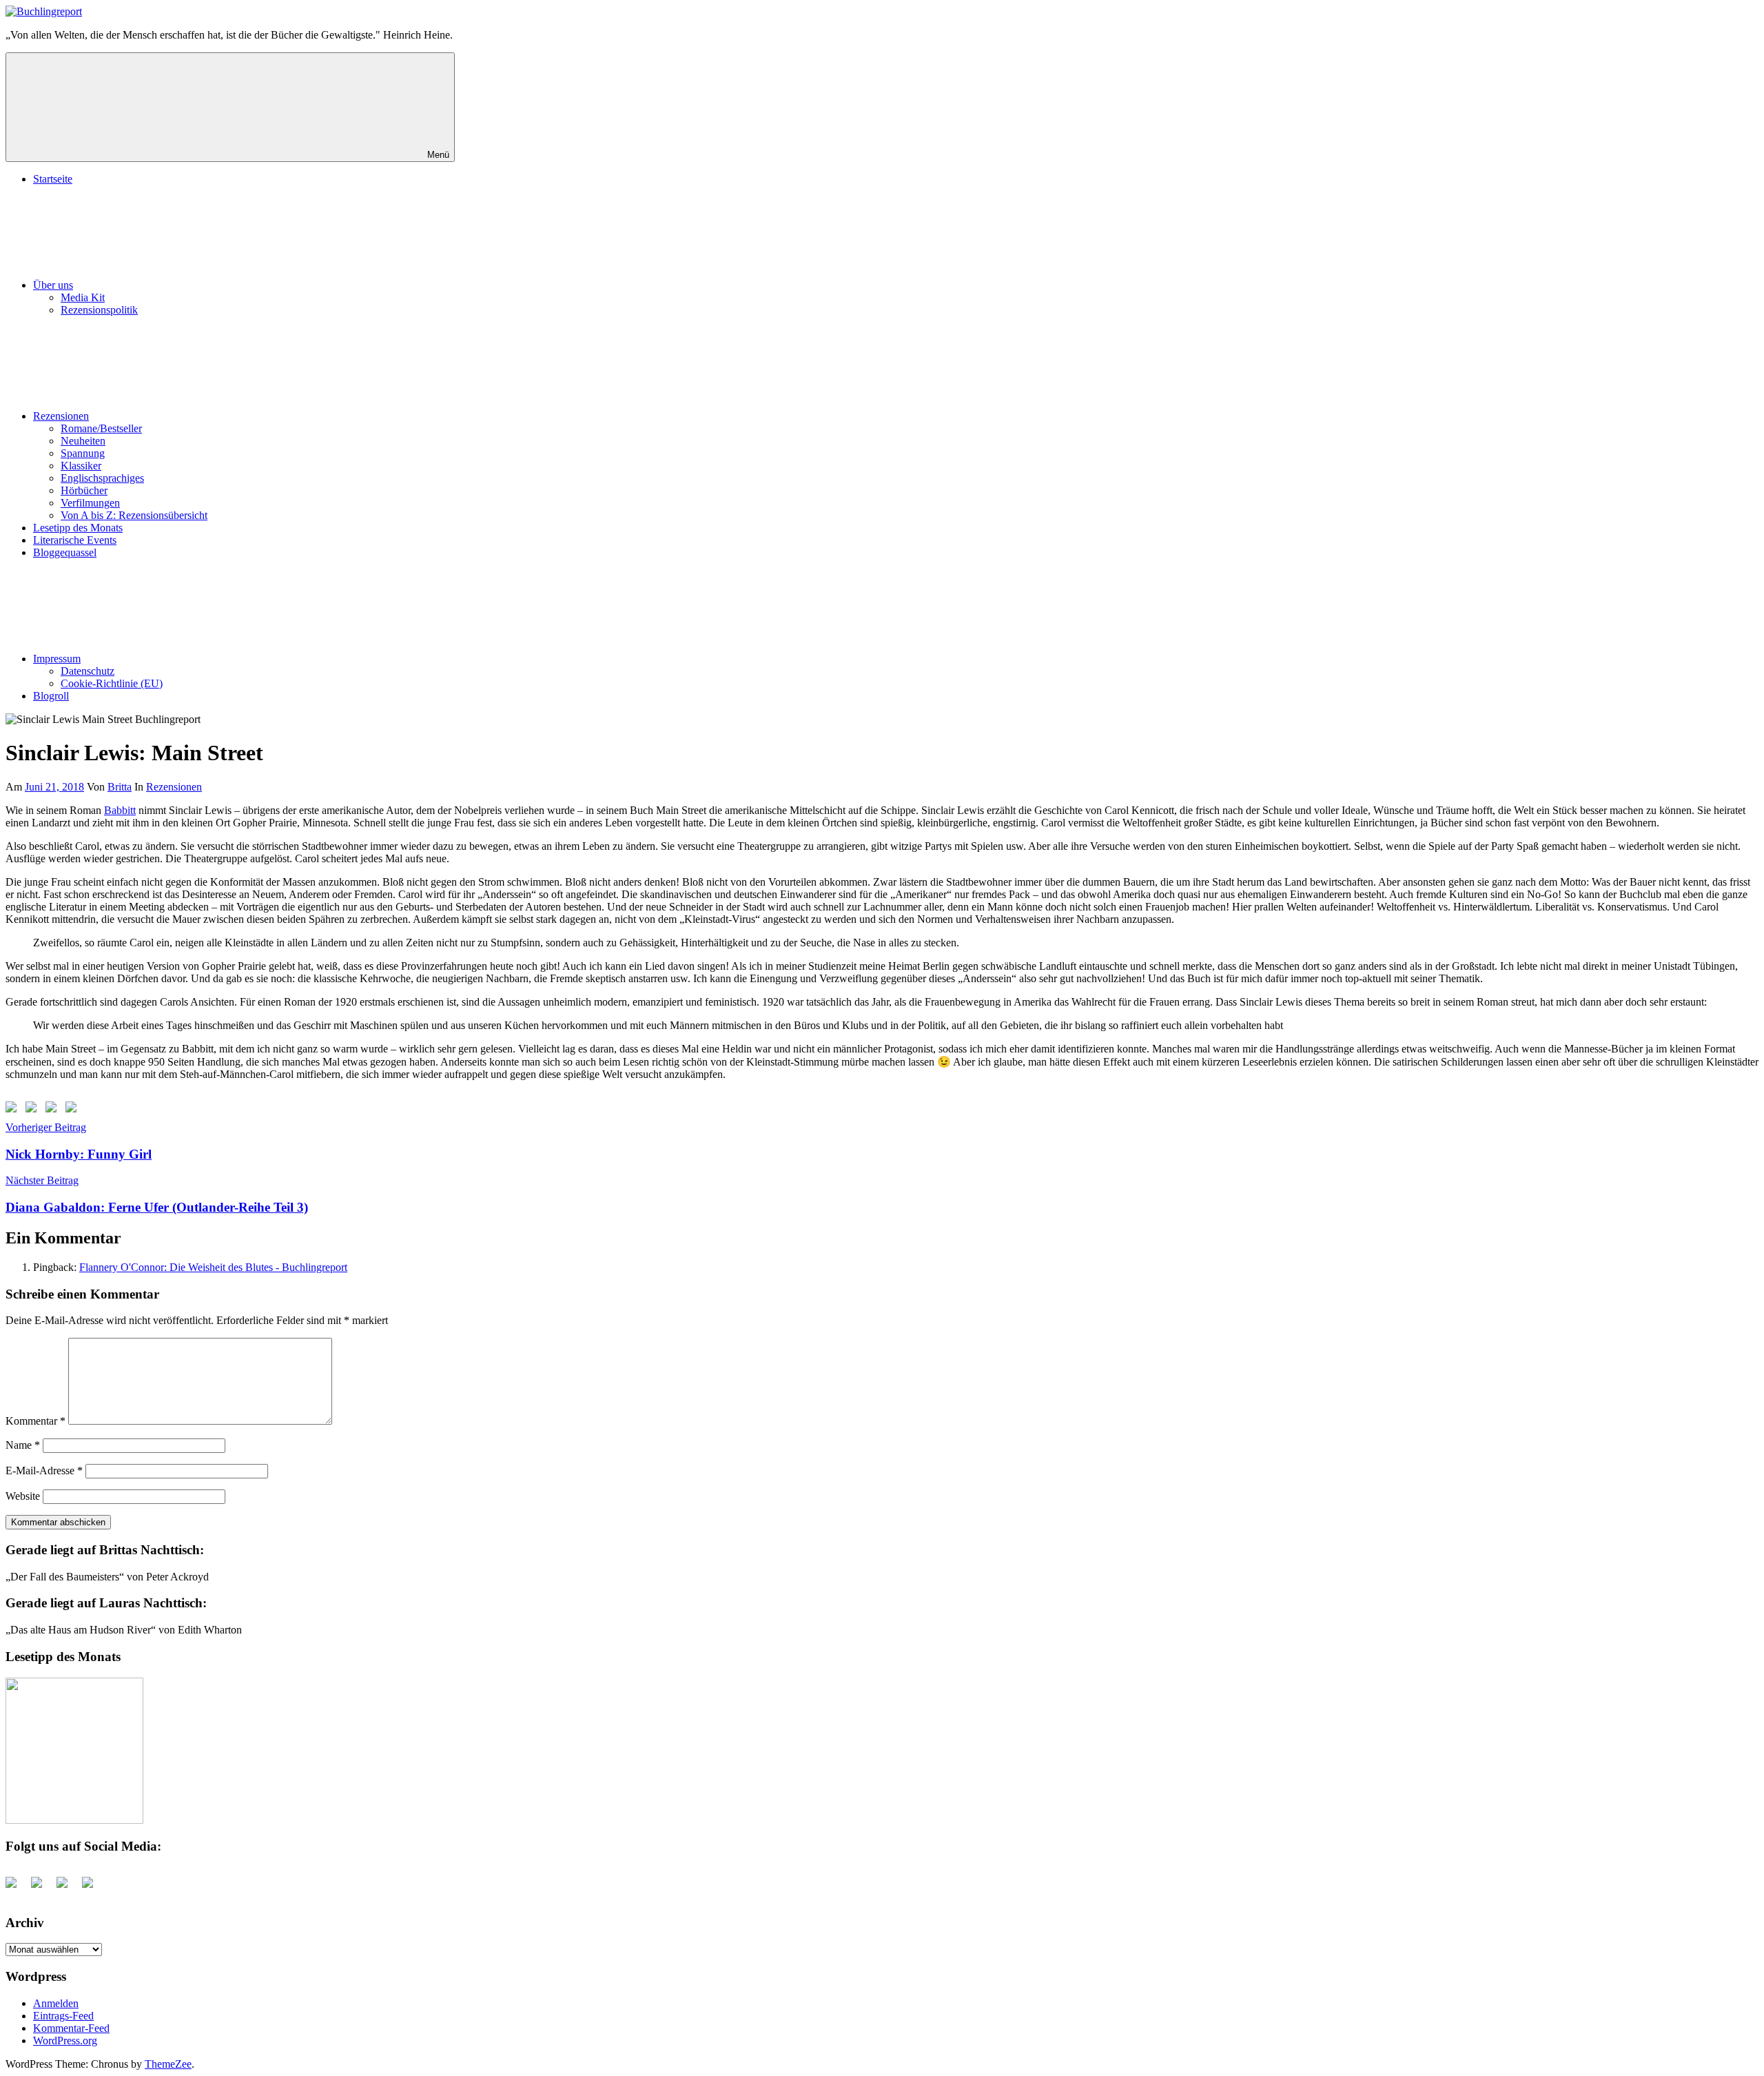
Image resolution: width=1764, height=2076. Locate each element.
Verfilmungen (90, 503)
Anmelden (56, 2003)
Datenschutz (88, 671)
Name (23, 1445)
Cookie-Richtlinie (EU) (112, 683)
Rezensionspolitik (99, 310)
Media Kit (83, 297)
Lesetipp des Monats (78, 528)
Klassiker (81, 466)
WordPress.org (65, 2041)
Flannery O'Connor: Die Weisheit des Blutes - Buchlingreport (213, 1267)
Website (23, 1496)
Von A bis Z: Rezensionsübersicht (134, 515)
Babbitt (120, 810)
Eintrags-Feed (63, 2016)
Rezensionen (61, 416)
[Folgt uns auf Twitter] (34, 1110)
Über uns (53, 285)
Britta (120, 787)
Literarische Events (75, 540)
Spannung (83, 453)
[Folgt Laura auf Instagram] (74, 1110)
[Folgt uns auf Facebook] (14, 1110)
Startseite (53, 179)
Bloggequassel (65, 552)
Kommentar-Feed (71, 2028)
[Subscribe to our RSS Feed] (54, 1110)
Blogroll (51, 696)
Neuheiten (83, 441)
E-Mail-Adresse (44, 1471)
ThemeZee (168, 2064)
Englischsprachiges (102, 478)
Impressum (57, 659)
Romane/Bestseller (101, 428)
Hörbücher (84, 490)
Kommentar (35, 1421)
